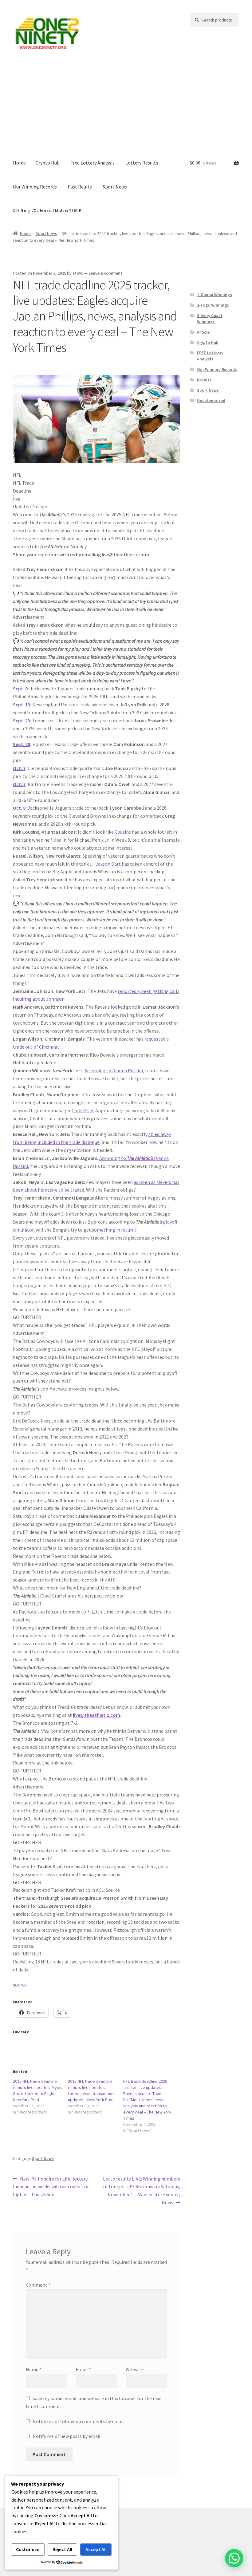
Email (83, 2369)
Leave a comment (105, 273)
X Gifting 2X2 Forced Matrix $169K (47, 210)
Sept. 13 (22, 705)
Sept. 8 (20, 689)
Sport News (115, 187)
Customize (28, 2549)
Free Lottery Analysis (93, 163)
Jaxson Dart (108, 864)
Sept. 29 (22, 744)
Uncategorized (211, 400)
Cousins (123, 832)
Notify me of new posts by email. (67, 2436)
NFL (126, 514)
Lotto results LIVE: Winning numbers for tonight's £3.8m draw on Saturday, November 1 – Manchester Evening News (141, 2191)
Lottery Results (142, 163)
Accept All (96, 2549)
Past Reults (80, 187)
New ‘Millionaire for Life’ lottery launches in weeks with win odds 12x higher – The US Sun (50, 2187)
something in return (113, 1230)
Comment (38, 2285)
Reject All (62, 2549)
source (20, 1985)
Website (134, 2369)
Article (203, 332)
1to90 (78, 273)
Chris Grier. (83, 1110)
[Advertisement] (126, 105)
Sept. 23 (22, 720)
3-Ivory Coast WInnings (210, 319)
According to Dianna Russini (114, 1070)
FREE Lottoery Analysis (210, 356)
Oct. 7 (19, 768)
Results (204, 380)
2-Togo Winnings (213, 305)
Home (19, 163)
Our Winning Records (35, 187)
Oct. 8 (19, 808)
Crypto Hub (48, 163)
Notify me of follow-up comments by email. (79, 2421)
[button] (234, 2558)
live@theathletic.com (96, 1715)
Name (34, 2369)
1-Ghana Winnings (215, 295)
